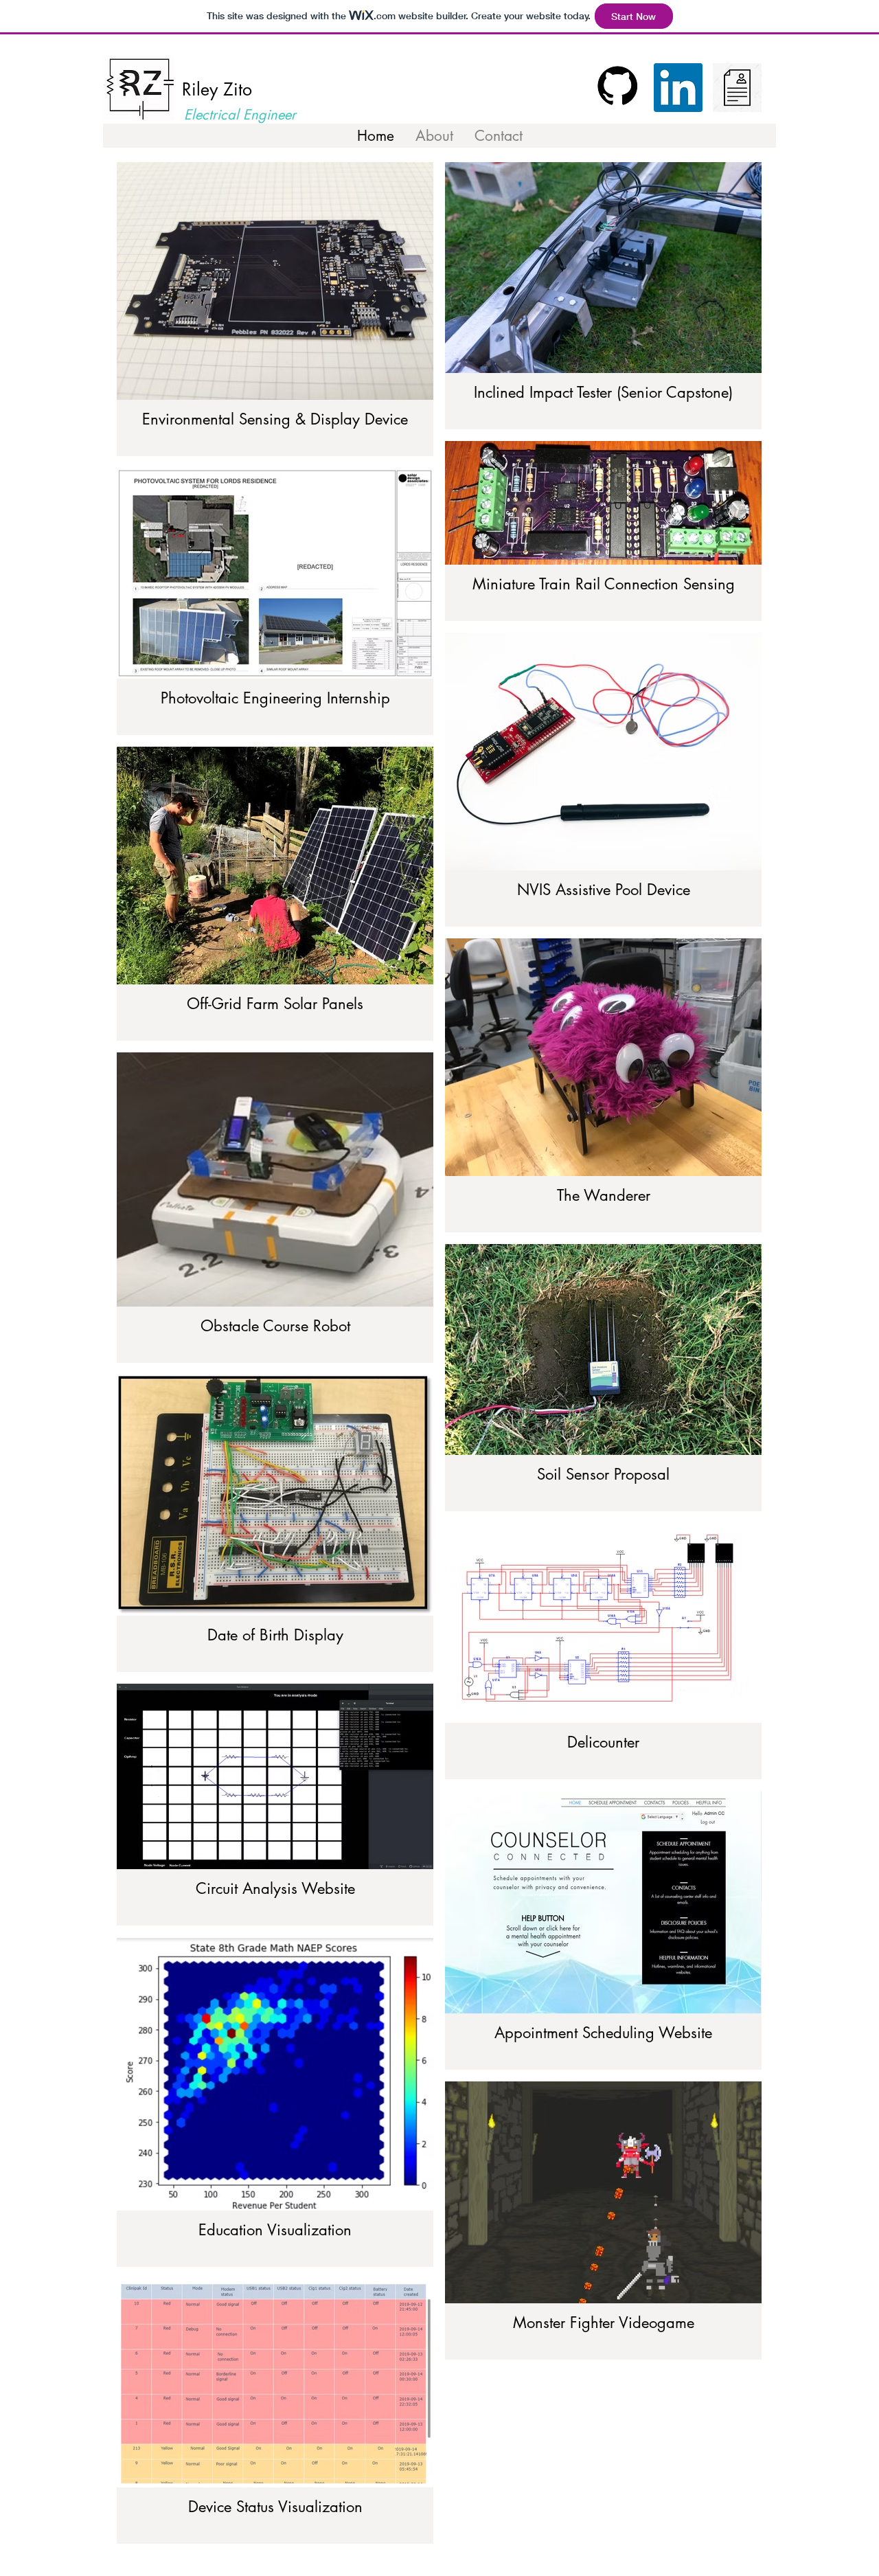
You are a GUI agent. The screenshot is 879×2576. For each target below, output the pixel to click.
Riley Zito (217, 89)
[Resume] (737, 88)
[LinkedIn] (678, 88)
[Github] (619, 88)
